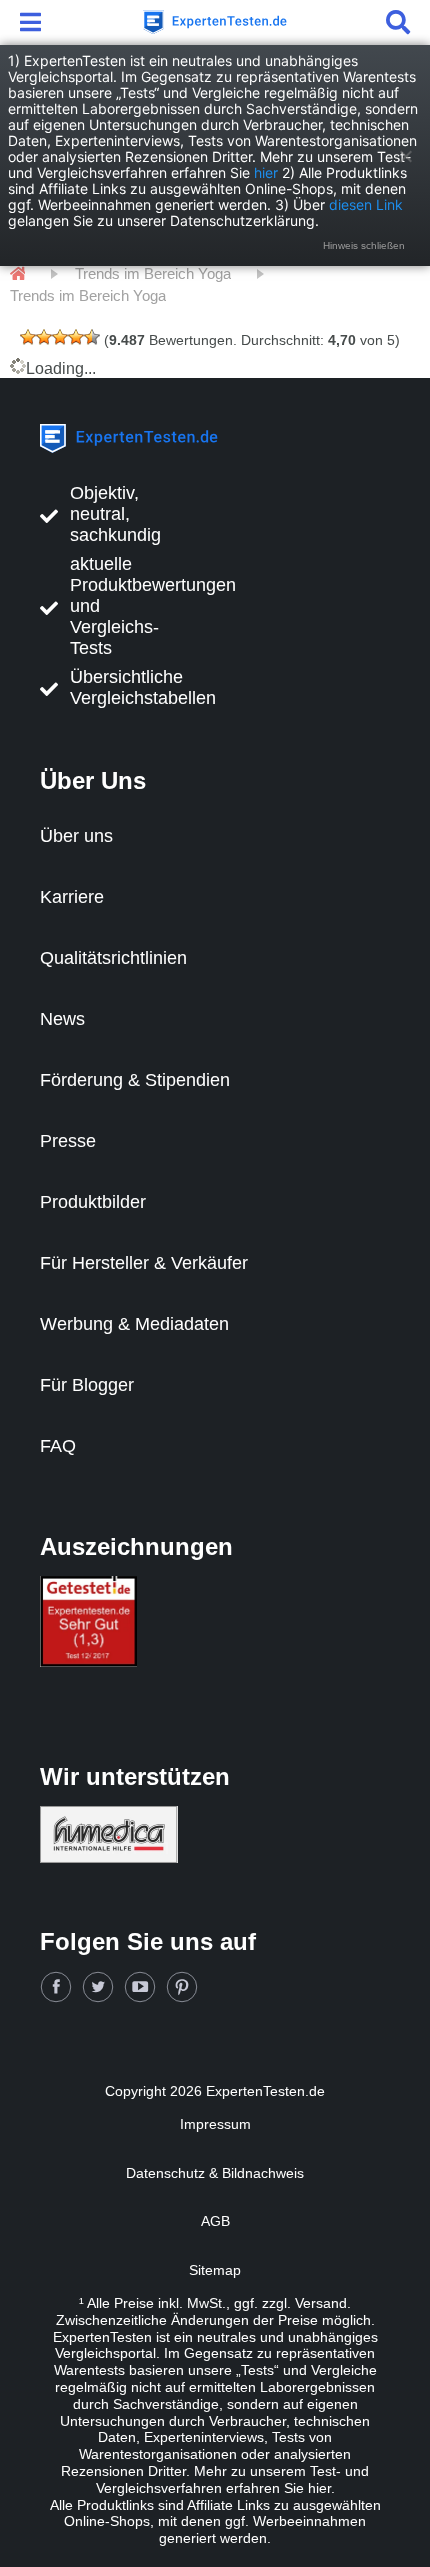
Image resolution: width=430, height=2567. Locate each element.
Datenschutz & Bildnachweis (215, 2173)
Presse (68, 1141)
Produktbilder (93, 1202)
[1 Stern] (28, 337)
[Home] (17, 274)
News (62, 1019)
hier (266, 172)
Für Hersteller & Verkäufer (144, 1263)
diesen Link (366, 204)
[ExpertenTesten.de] (215, 22)
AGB (215, 2221)
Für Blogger (87, 1385)
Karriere (72, 897)
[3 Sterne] (60, 337)
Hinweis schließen (364, 245)
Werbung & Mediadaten (134, 1324)
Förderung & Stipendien (135, 1080)
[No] (405, 156)
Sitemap (215, 2270)
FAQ (58, 1446)
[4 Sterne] (76, 337)
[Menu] (34, 22)
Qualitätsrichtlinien (113, 958)
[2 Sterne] (44, 337)
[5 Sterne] (92, 337)
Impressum (215, 2124)
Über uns (76, 836)
